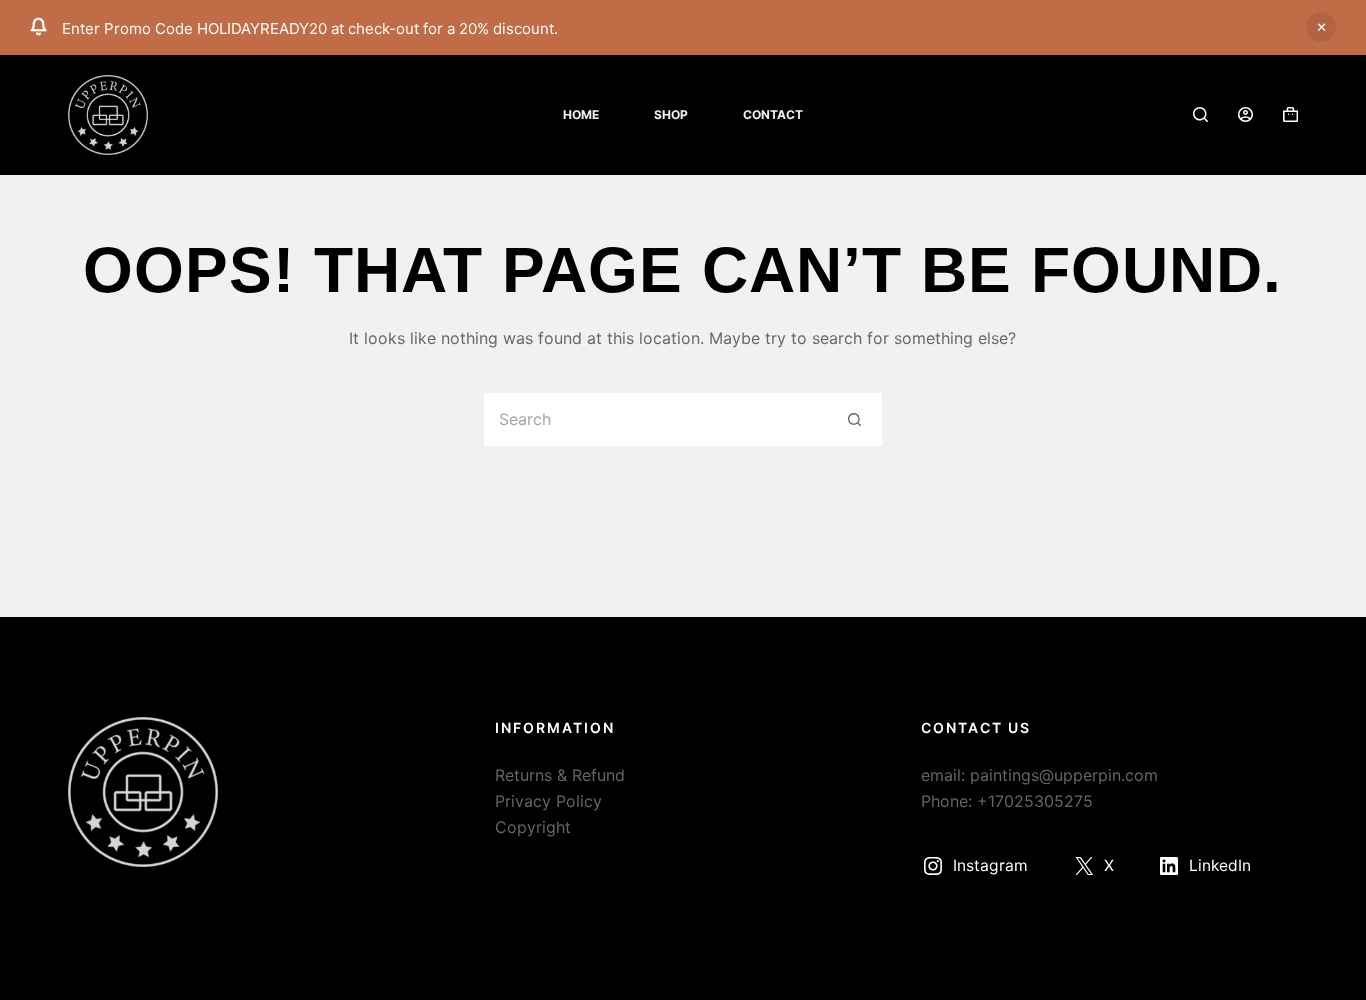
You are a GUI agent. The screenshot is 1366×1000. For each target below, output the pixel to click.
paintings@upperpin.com (1064, 775)
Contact (773, 114)
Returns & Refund (560, 775)
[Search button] (855, 419)
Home (581, 114)
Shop (671, 114)
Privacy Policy (548, 801)
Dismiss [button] (1321, 27)
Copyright (533, 827)
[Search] (1200, 114)
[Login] (1245, 114)
